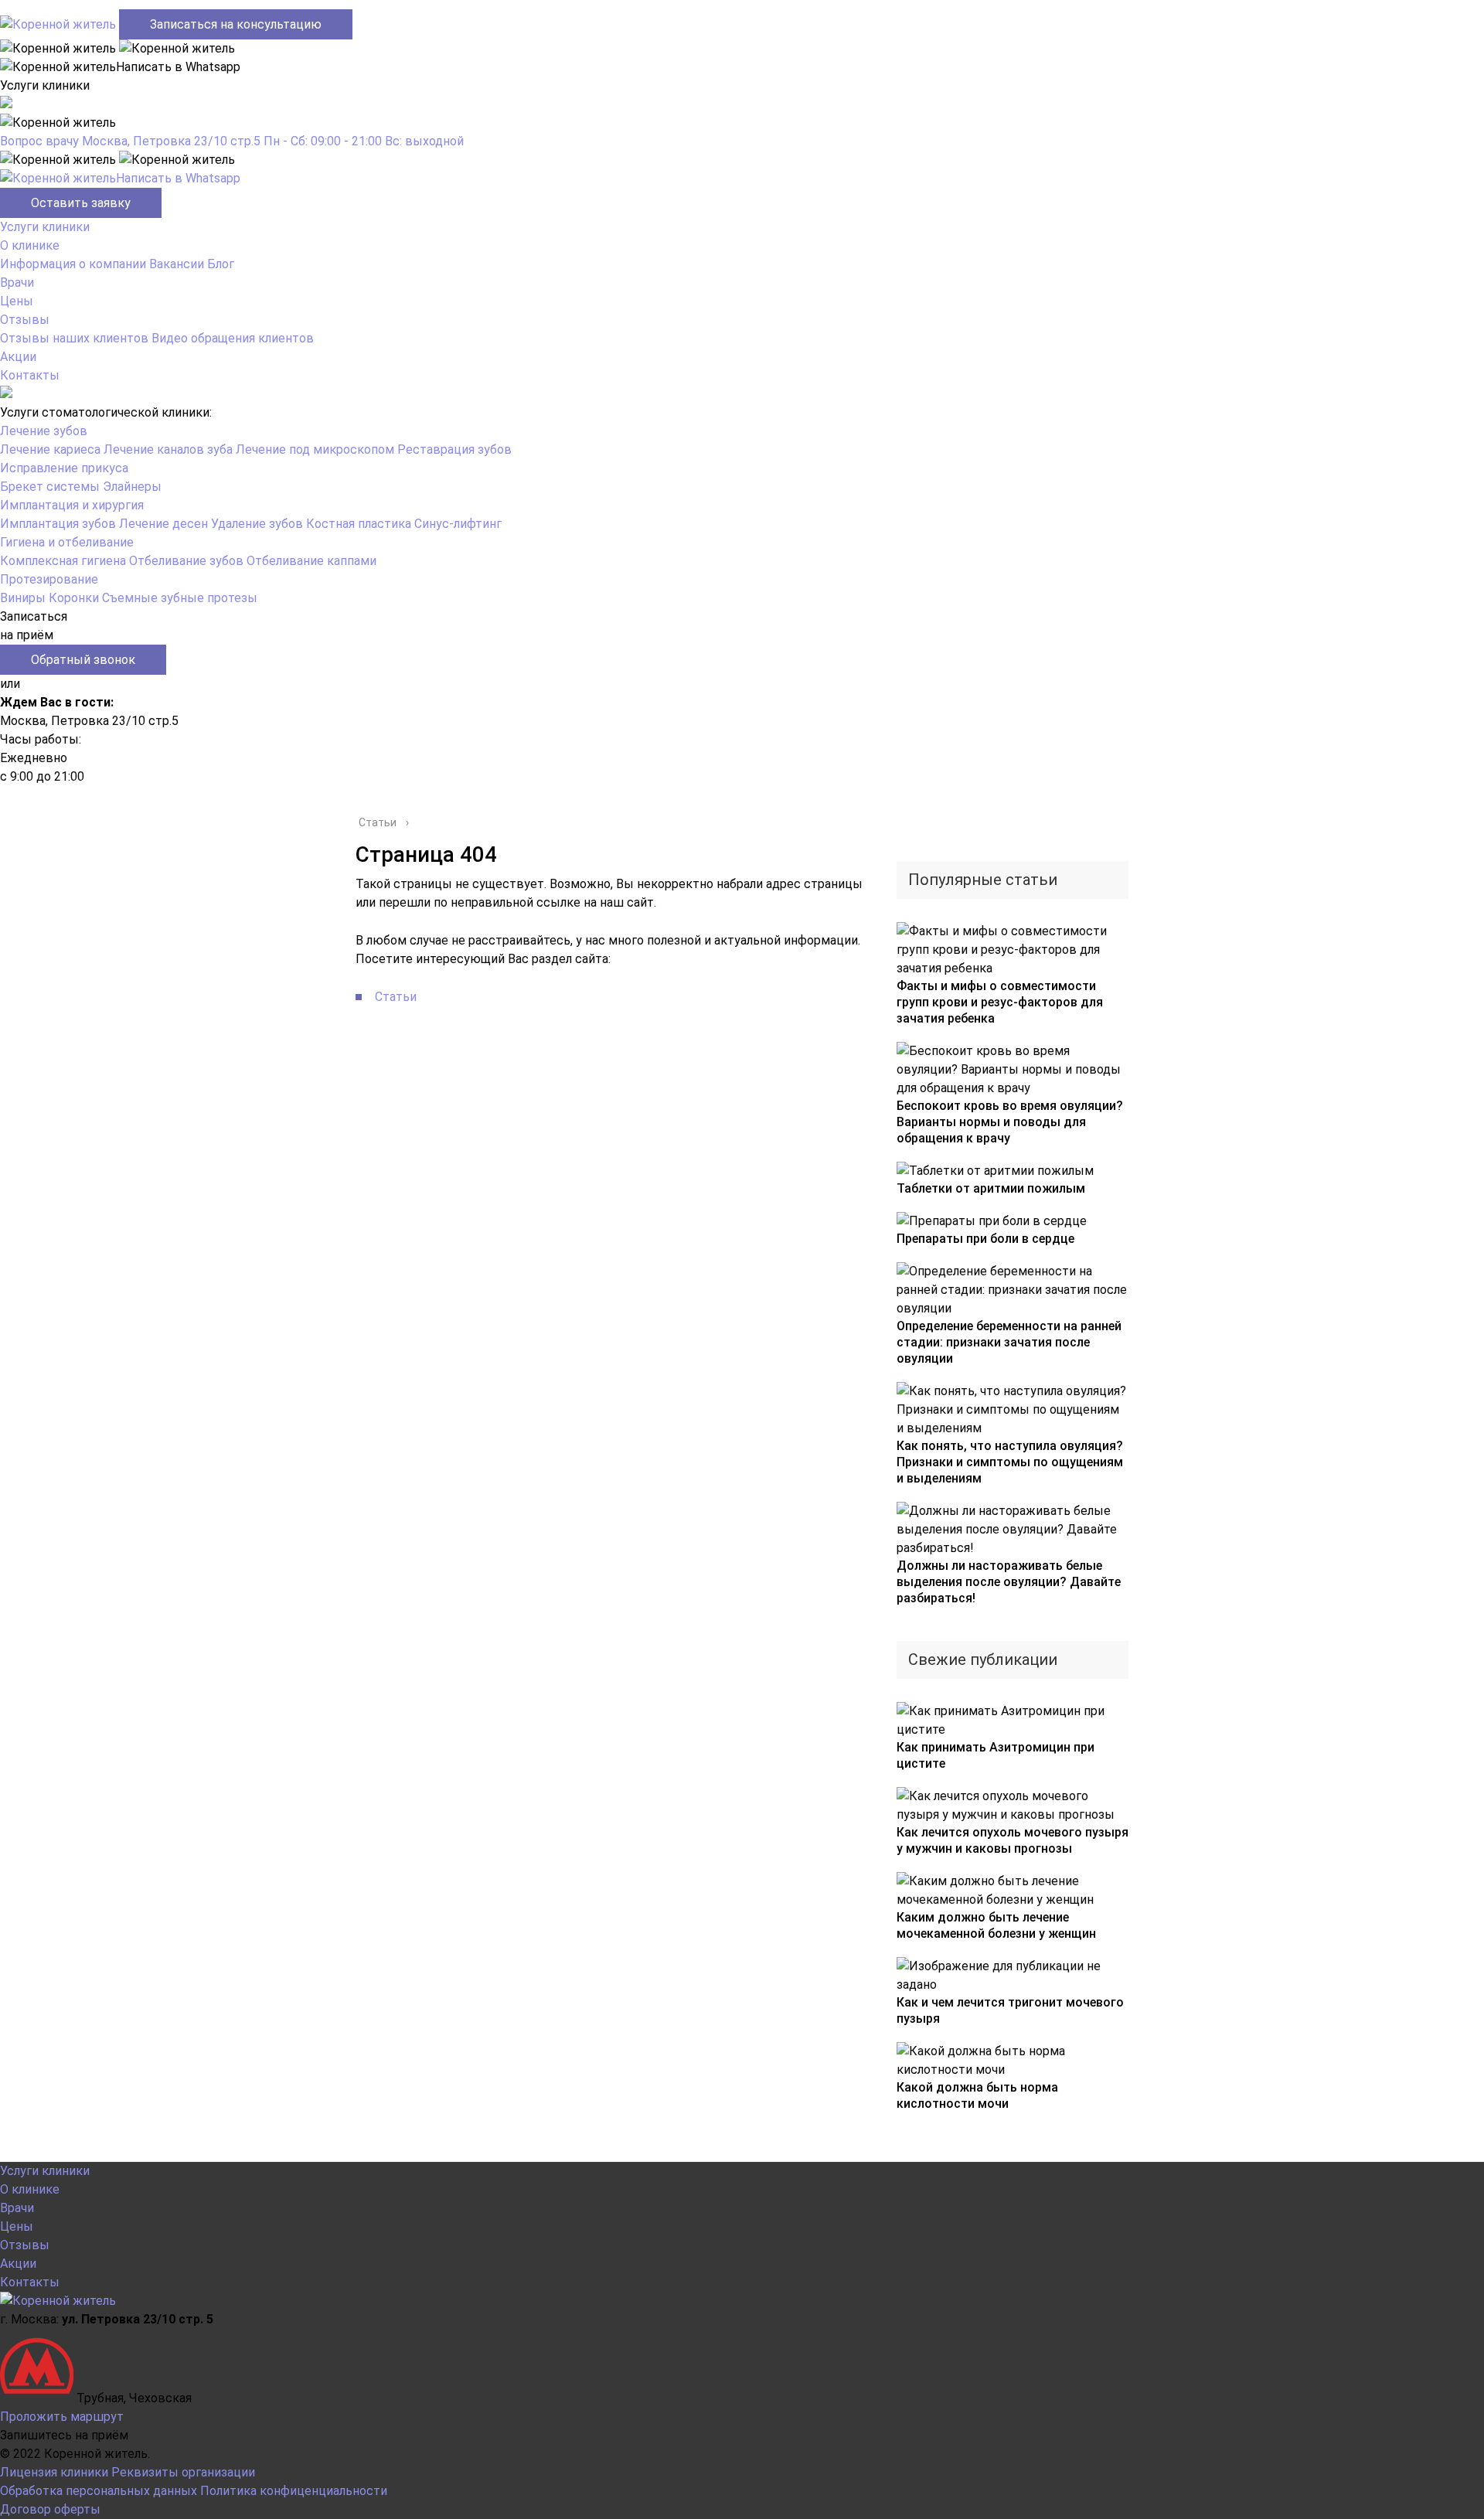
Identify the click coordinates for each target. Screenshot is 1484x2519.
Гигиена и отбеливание (67, 542)
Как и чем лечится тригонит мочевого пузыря (1010, 2010)
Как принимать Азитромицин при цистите (996, 1755)
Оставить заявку (81, 203)
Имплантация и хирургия (72, 505)
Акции (18, 357)
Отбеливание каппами (311, 561)
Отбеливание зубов (186, 561)
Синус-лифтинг (458, 524)
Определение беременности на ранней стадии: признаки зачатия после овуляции (1009, 1342)
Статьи (396, 997)
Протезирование (49, 579)
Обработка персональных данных (99, 2491)
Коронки (74, 598)
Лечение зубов (44, 431)
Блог (221, 264)
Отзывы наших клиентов (74, 338)
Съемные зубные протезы (180, 598)
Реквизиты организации (183, 2472)
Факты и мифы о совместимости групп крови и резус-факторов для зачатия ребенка (1000, 1002)
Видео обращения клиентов (233, 338)
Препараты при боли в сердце (985, 1239)
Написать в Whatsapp (178, 178)
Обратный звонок (83, 660)
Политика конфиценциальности (294, 2491)
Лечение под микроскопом (315, 449)
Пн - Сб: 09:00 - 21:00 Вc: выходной (364, 141)
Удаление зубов (257, 524)
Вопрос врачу (39, 141)
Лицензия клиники (54, 2472)
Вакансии (177, 264)
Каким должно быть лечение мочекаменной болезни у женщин (996, 1925)
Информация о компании (73, 264)
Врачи (17, 283)
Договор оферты (50, 2509)
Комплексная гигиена (63, 561)
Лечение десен (163, 524)
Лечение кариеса (50, 449)
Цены (17, 301)
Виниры (23, 598)
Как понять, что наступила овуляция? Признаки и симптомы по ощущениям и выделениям (1010, 1462)
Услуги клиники (45, 227)
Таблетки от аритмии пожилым (991, 1188)
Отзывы (25, 320)
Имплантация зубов (58, 524)
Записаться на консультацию (236, 24)
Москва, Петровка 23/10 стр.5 (171, 141)
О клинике (30, 245)
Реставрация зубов (454, 449)
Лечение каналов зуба (168, 449)
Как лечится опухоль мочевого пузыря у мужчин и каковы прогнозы (1013, 1840)
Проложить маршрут (62, 2417)
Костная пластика (359, 524)
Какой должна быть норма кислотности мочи (977, 2095)
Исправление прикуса (64, 468)
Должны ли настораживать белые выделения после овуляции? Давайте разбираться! (1009, 1582)
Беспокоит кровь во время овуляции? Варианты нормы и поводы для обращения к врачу (1010, 1122)
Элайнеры (132, 487)
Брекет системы (50, 487)
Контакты (30, 375)
